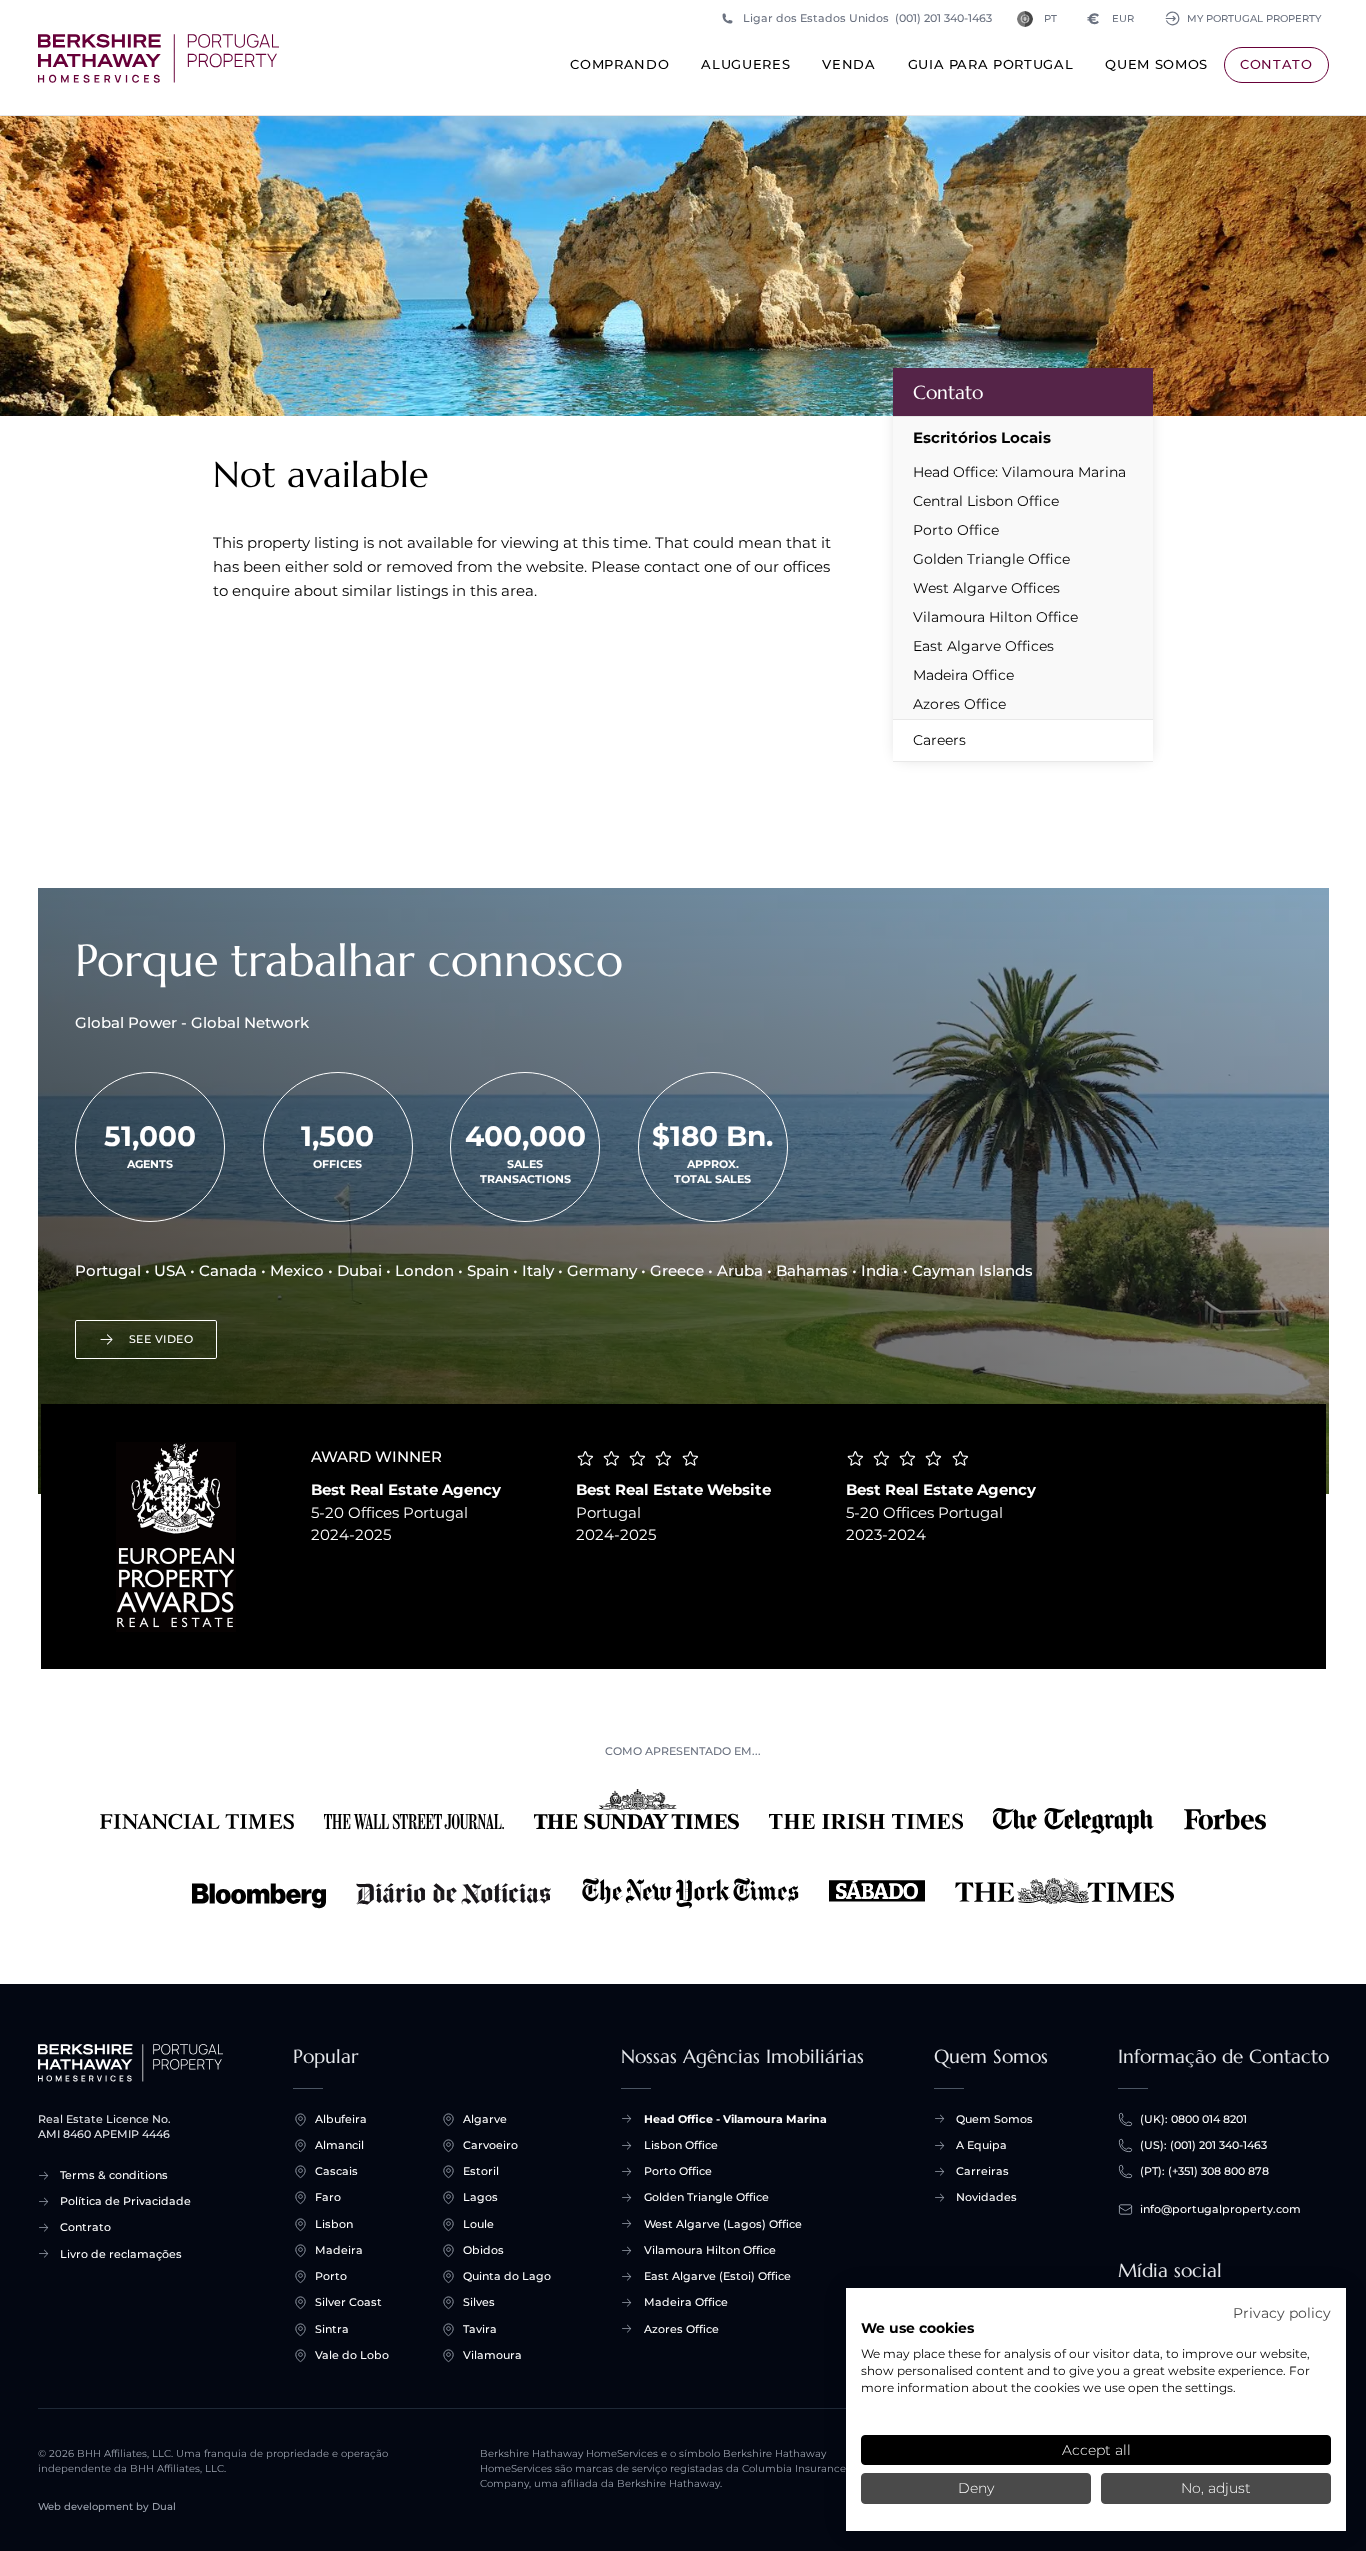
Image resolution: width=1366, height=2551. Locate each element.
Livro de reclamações (121, 2254)
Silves (479, 2302)
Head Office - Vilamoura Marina (735, 2119)
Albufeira (341, 2119)
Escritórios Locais (982, 437)
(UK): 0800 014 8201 (1193, 2119)
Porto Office (956, 530)
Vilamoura (492, 2355)
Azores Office (959, 704)
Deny (976, 2488)
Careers (939, 740)
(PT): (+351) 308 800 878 (1204, 2171)
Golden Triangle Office (991, 559)
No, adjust (1216, 2488)
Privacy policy (1282, 2313)
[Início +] (158, 58)
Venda (848, 64)
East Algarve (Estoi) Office (717, 2276)
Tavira (480, 2329)
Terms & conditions (114, 2175)
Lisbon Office (681, 2145)
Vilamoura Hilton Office (995, 617)
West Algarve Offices (986, 588)
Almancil (339, 2145)
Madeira (339, 2250)
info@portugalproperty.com (1220, 2209)
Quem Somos (1156, 64)
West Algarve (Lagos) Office (723, 2224)
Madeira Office (963, 675)
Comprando (619, 64)
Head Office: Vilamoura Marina (1019, 472)
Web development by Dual (107, 2506)
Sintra (332, 2329)
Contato (1276, 64)
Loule (478, 2224)
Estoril (481, 2171)
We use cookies (917, 2328)
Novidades (986, 2197)
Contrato (85, 2227)
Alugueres (745, 64)
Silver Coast (348, 2302)
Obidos (483, 2250)
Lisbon (334, 2224)
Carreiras (982, 2171)
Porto (331, 2276)
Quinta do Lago (507, 2276)
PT (1050, 18)
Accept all (1096, 2450)
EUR (1110, 18)
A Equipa (981, 2145)
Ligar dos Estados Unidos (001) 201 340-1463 (867, 18)
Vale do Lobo (352, 2355)
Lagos (480, 2197)
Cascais (336, 2171)
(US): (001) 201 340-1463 (1203, 2145)
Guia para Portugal (991, 64)
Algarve (485, 2119)
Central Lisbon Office (986, 501)
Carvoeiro (490, 2145)
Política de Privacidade (125, 2201)
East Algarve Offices (983, 646)
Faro (328, 2197)
